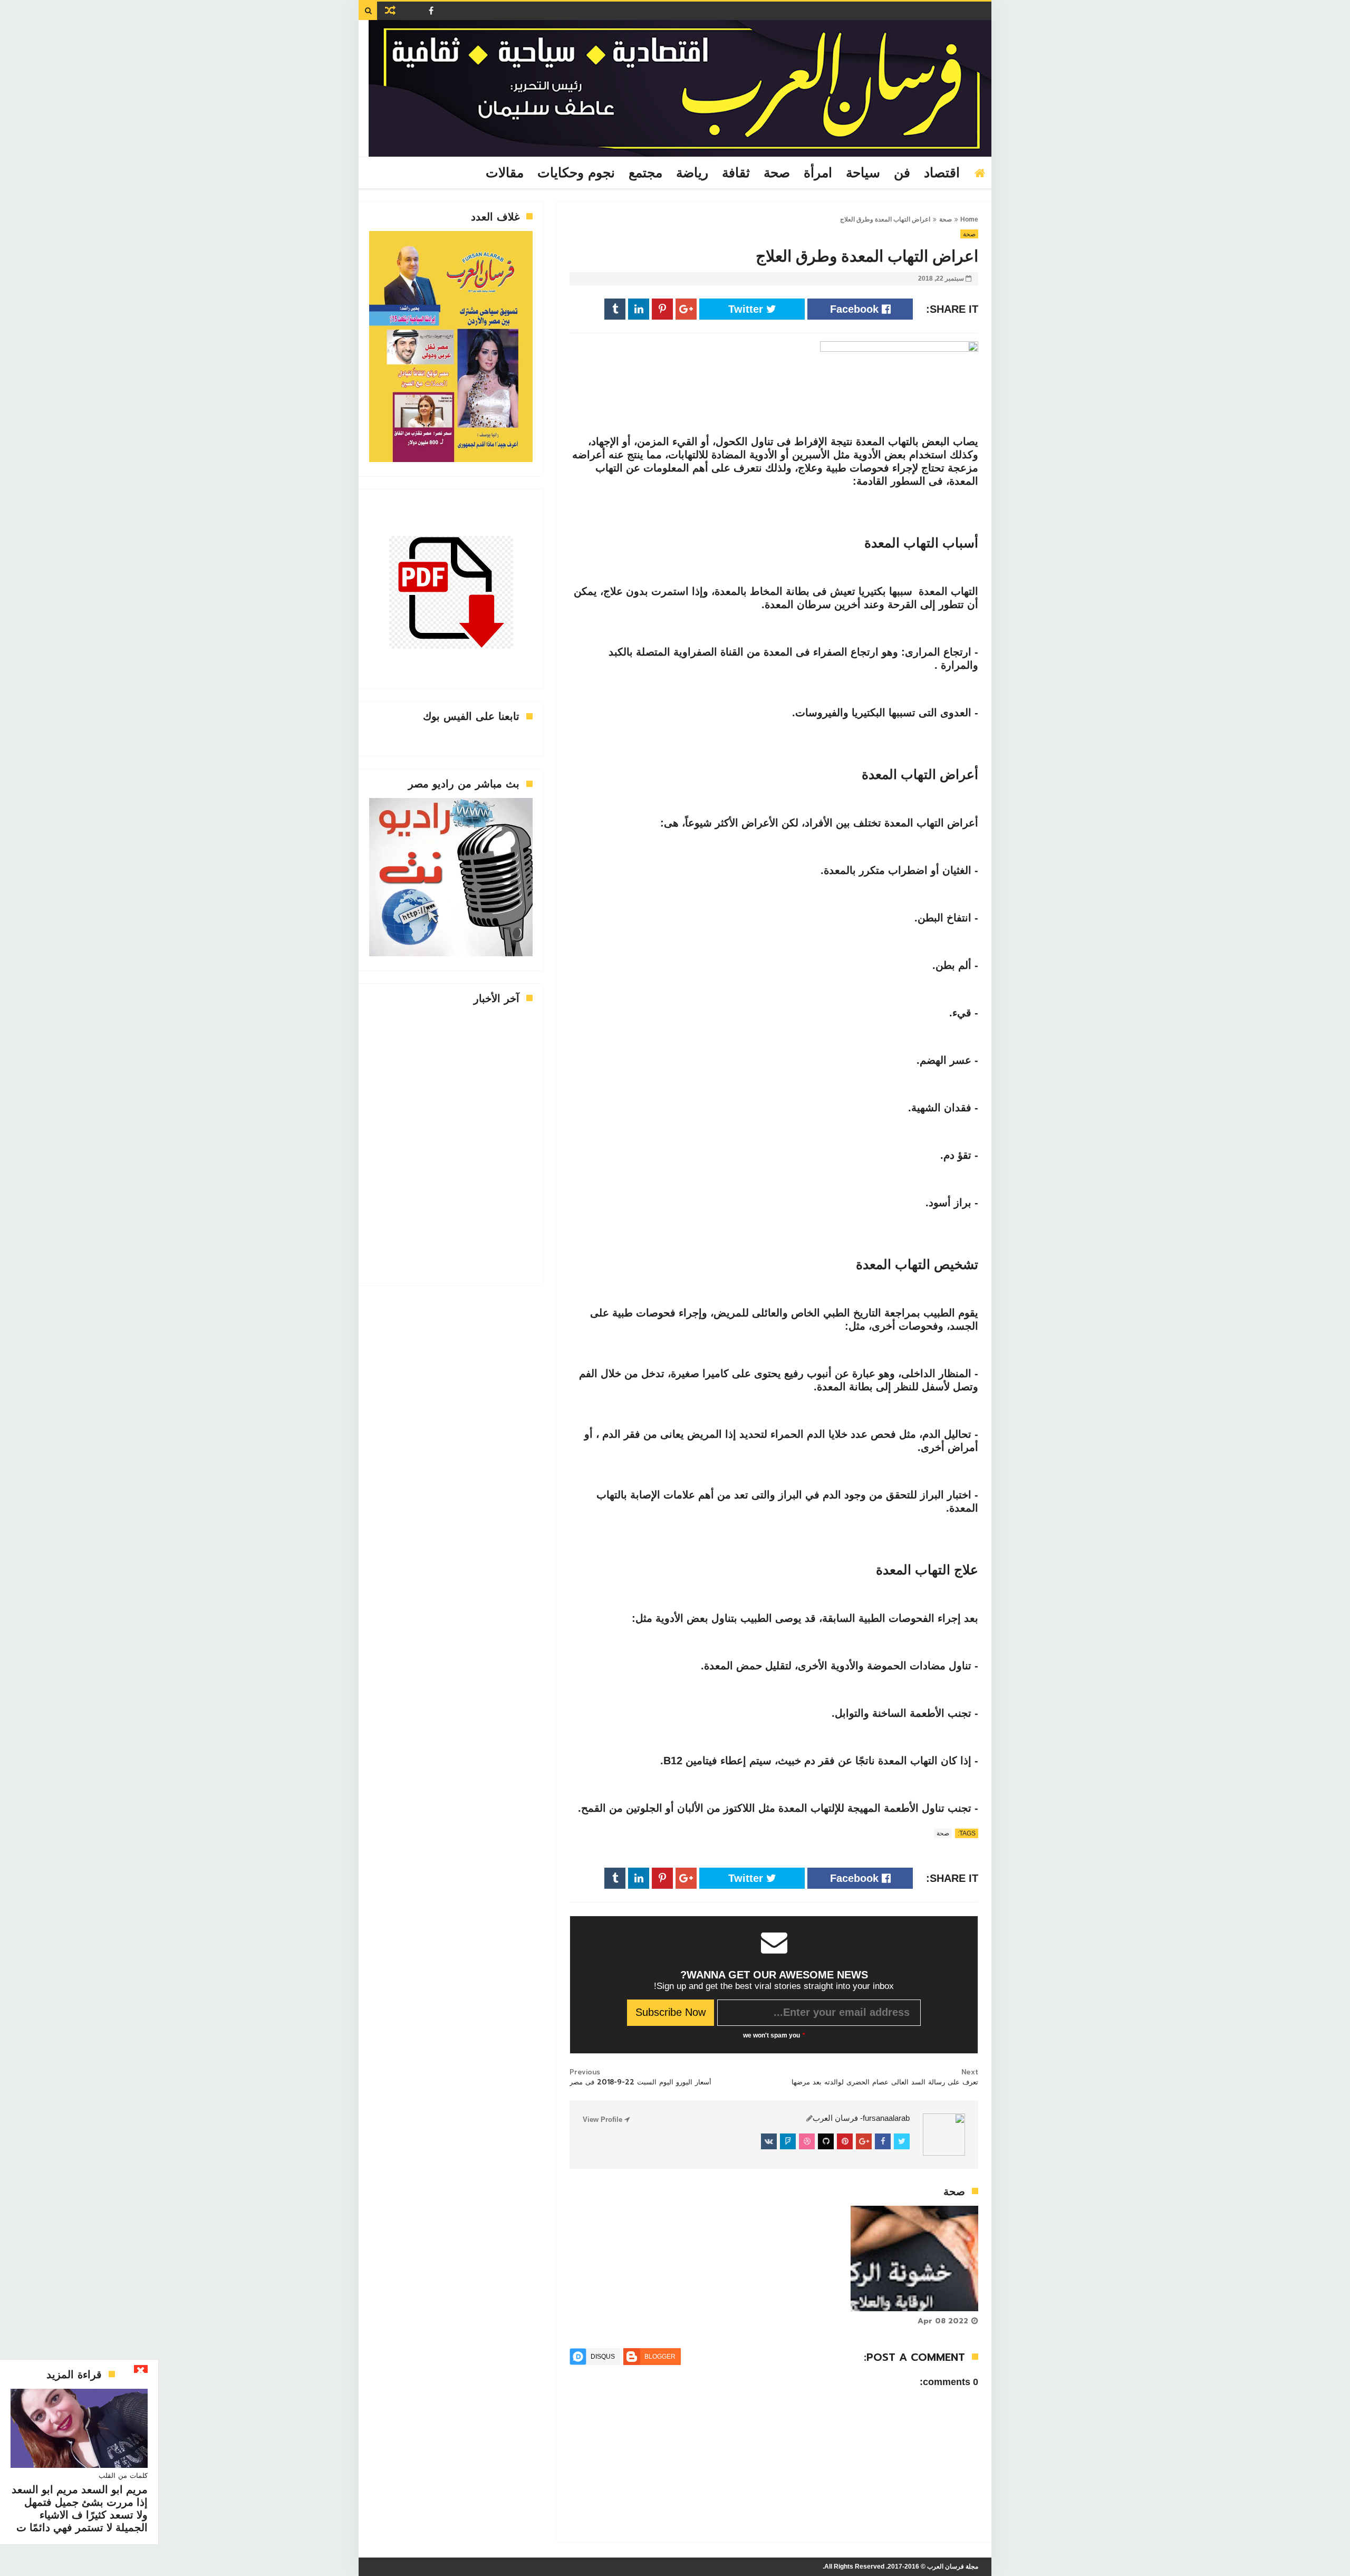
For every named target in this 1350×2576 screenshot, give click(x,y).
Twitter (747, 309)
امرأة (818, 173)
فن (902, 173)
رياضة (692, 173)
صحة (777, 173)
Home (969, 219)
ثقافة (736, 173)
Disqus (603, 2357)
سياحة (863, 173)
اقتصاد (942, 173)
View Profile (604, 2120)
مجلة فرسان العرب (953, 2567)
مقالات (505, 173)
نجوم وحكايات (576, 173)
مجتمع (645, 173)
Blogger (660, 2357)
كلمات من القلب (123, 2476)
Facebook (856, 309)
